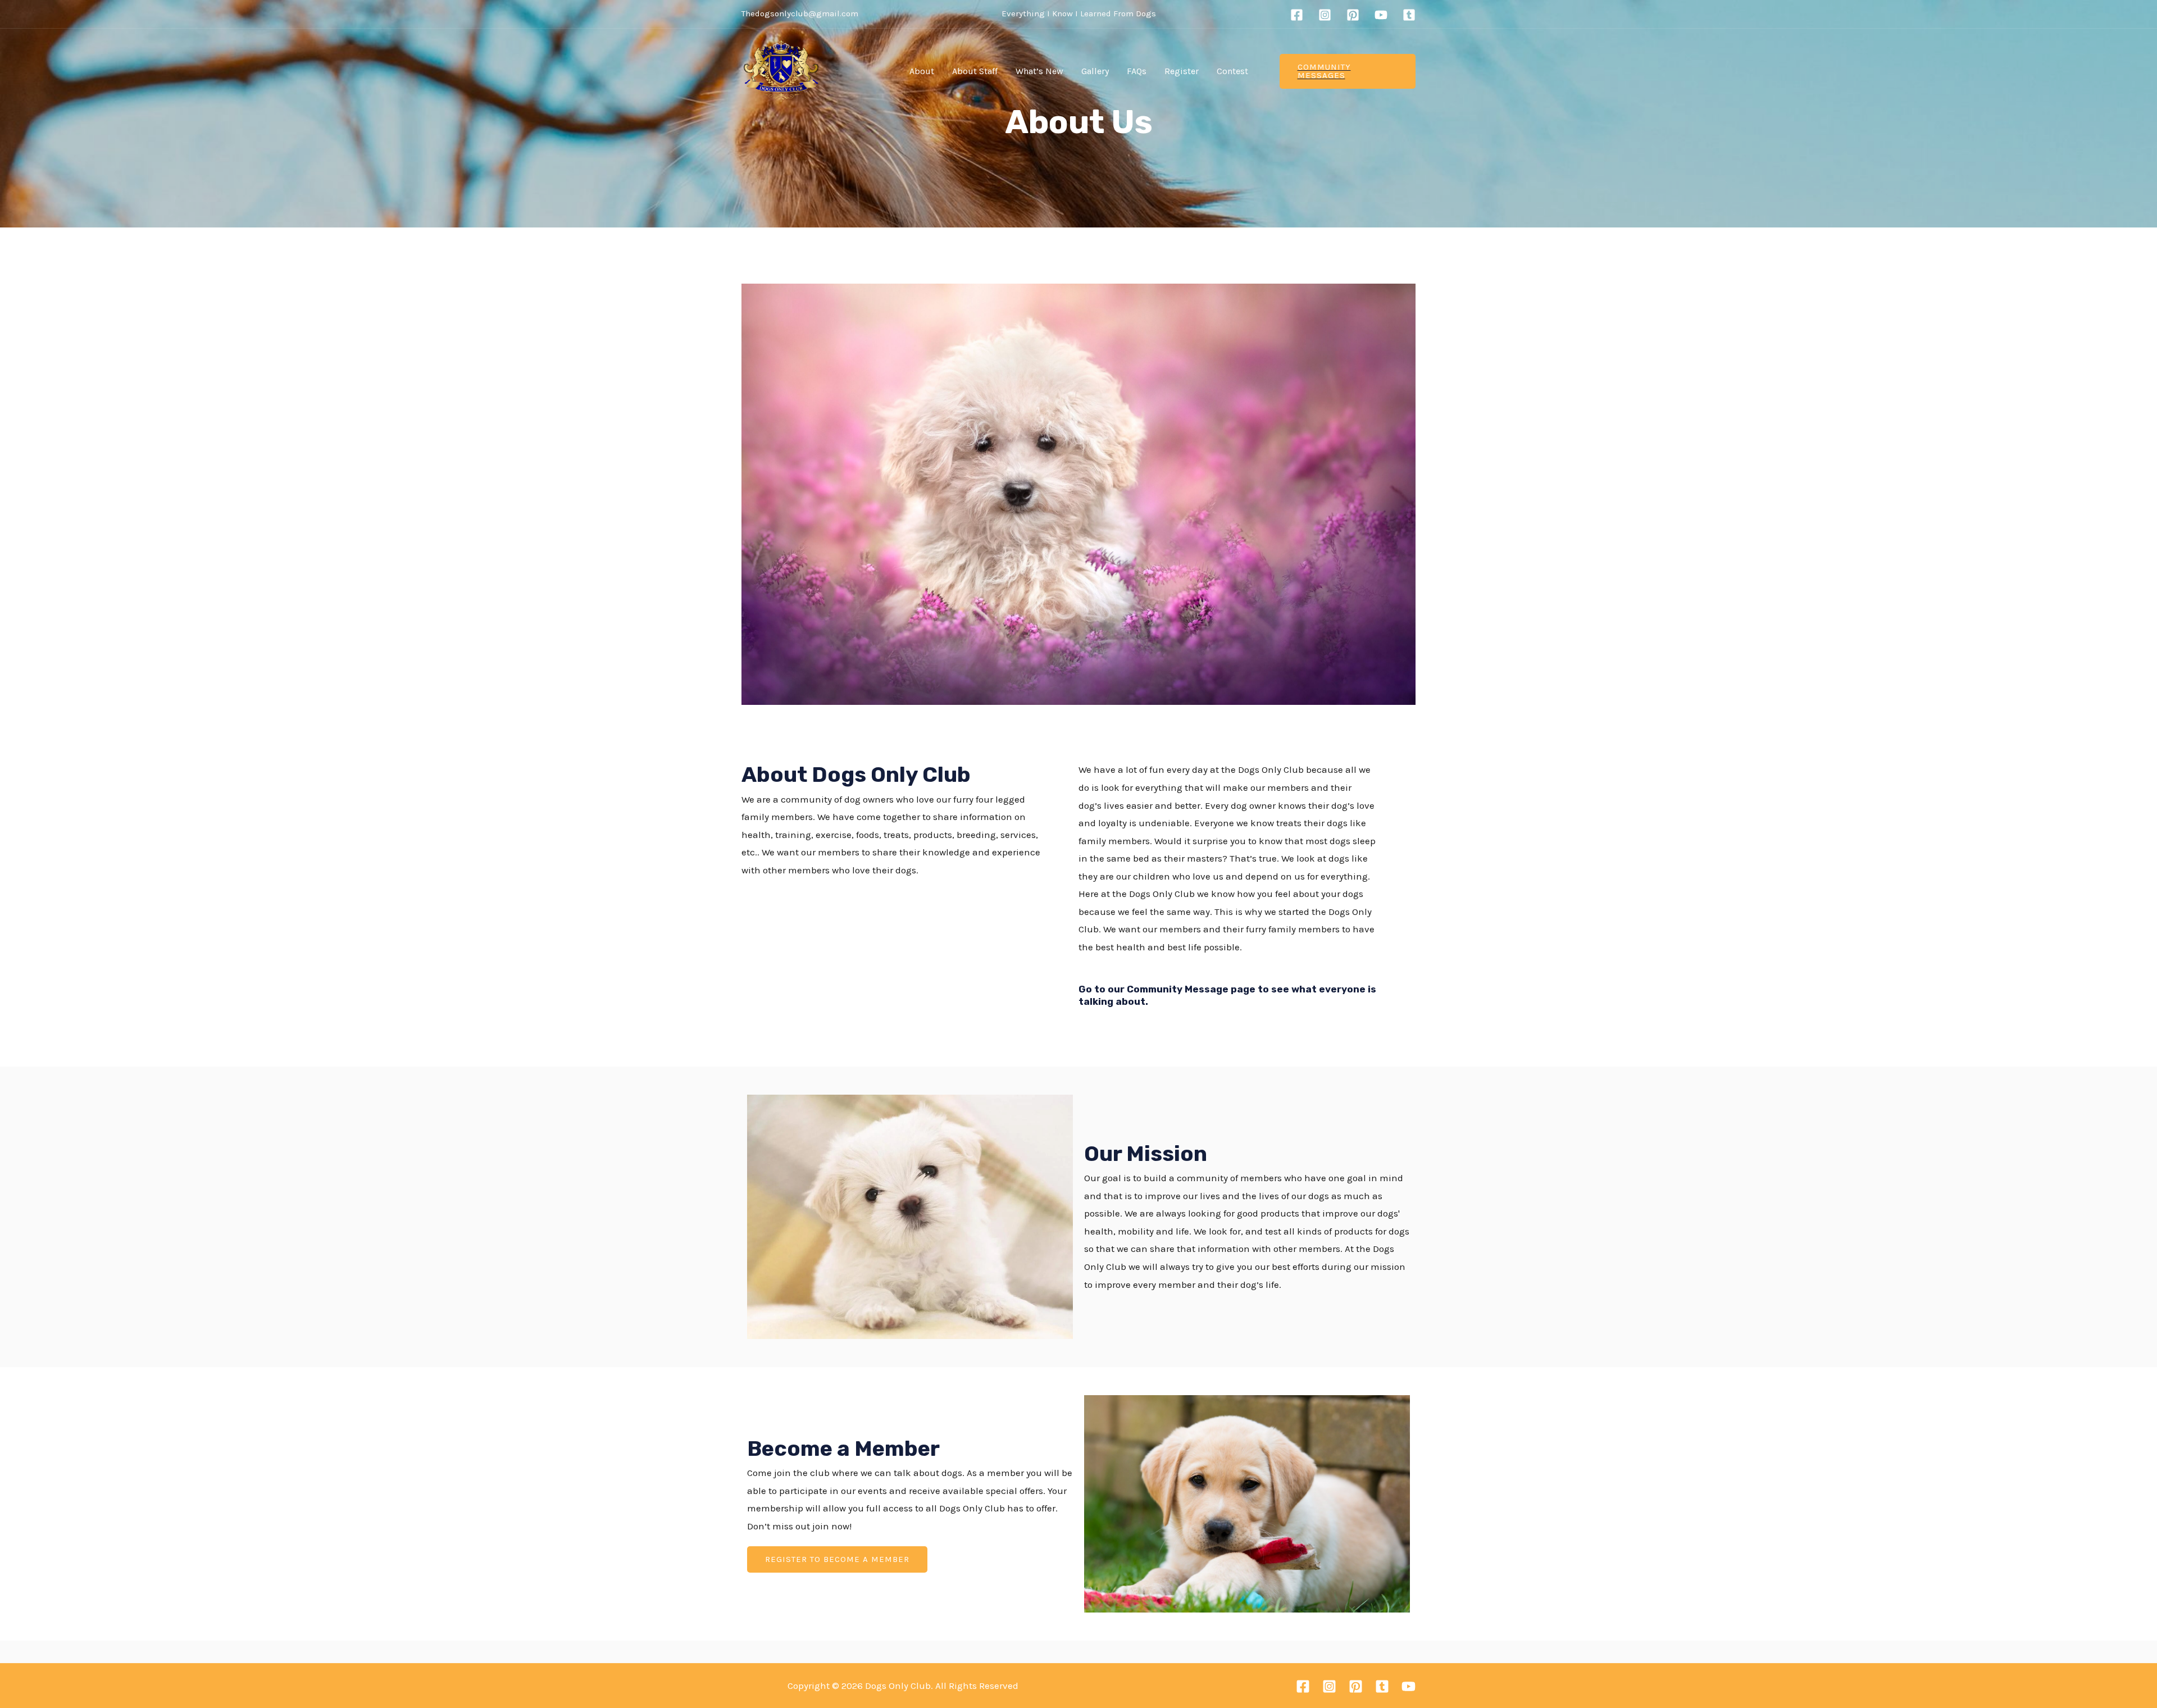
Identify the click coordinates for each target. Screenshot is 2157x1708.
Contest (1232, 71)
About (922, 71)
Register (1182, 71)
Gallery (1095, 71)
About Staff (975, 71)
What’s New (1039, 71)
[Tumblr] (1409, 15)
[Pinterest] (1353, 15)
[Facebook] (1297, 15)
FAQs (1137, 71)
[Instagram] (1325, 15)
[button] (837, 1559)
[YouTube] (1381, 15)
